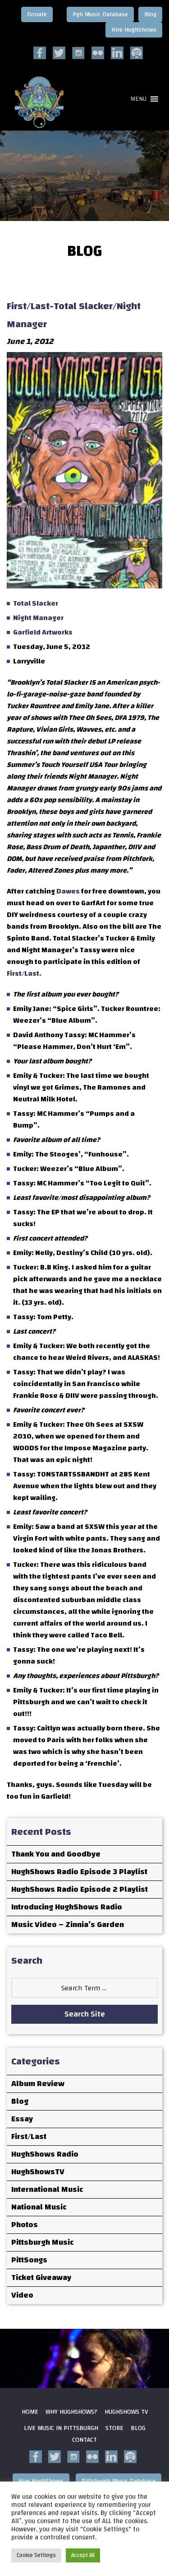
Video (22, 2295)
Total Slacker (36, 603)
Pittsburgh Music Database (119, 2481)
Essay (22, 2119)
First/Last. (24, 973)
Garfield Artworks (43, 632)
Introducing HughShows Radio (67, 1907)
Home (30, 2412)
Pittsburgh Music (42, 2242)
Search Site (85, 2014)
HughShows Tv (126, 2412)
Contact (84, 2440)
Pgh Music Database (100, 14)
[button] (138, 99)
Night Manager (38, 618)
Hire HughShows (134, 30)
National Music (39, 2207)
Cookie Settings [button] (36, 2555)
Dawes (68, 891)
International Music (47, 2189)
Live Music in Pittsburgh (61, 2428)
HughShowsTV (38, 2172)
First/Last (29, 2136)
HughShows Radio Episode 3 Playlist (79, 1872)
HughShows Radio (45, 2154)
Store (114, 2428)
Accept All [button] (83, 2555)
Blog (150, 14)
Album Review (38, 2084)
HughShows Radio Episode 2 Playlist (80, 1889)
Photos (25, 2225)
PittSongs (29, 2260)
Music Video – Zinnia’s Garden (68, 1925)
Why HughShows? (71, 2412)
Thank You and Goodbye (56, 1854)
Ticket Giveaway (41, 2278)
